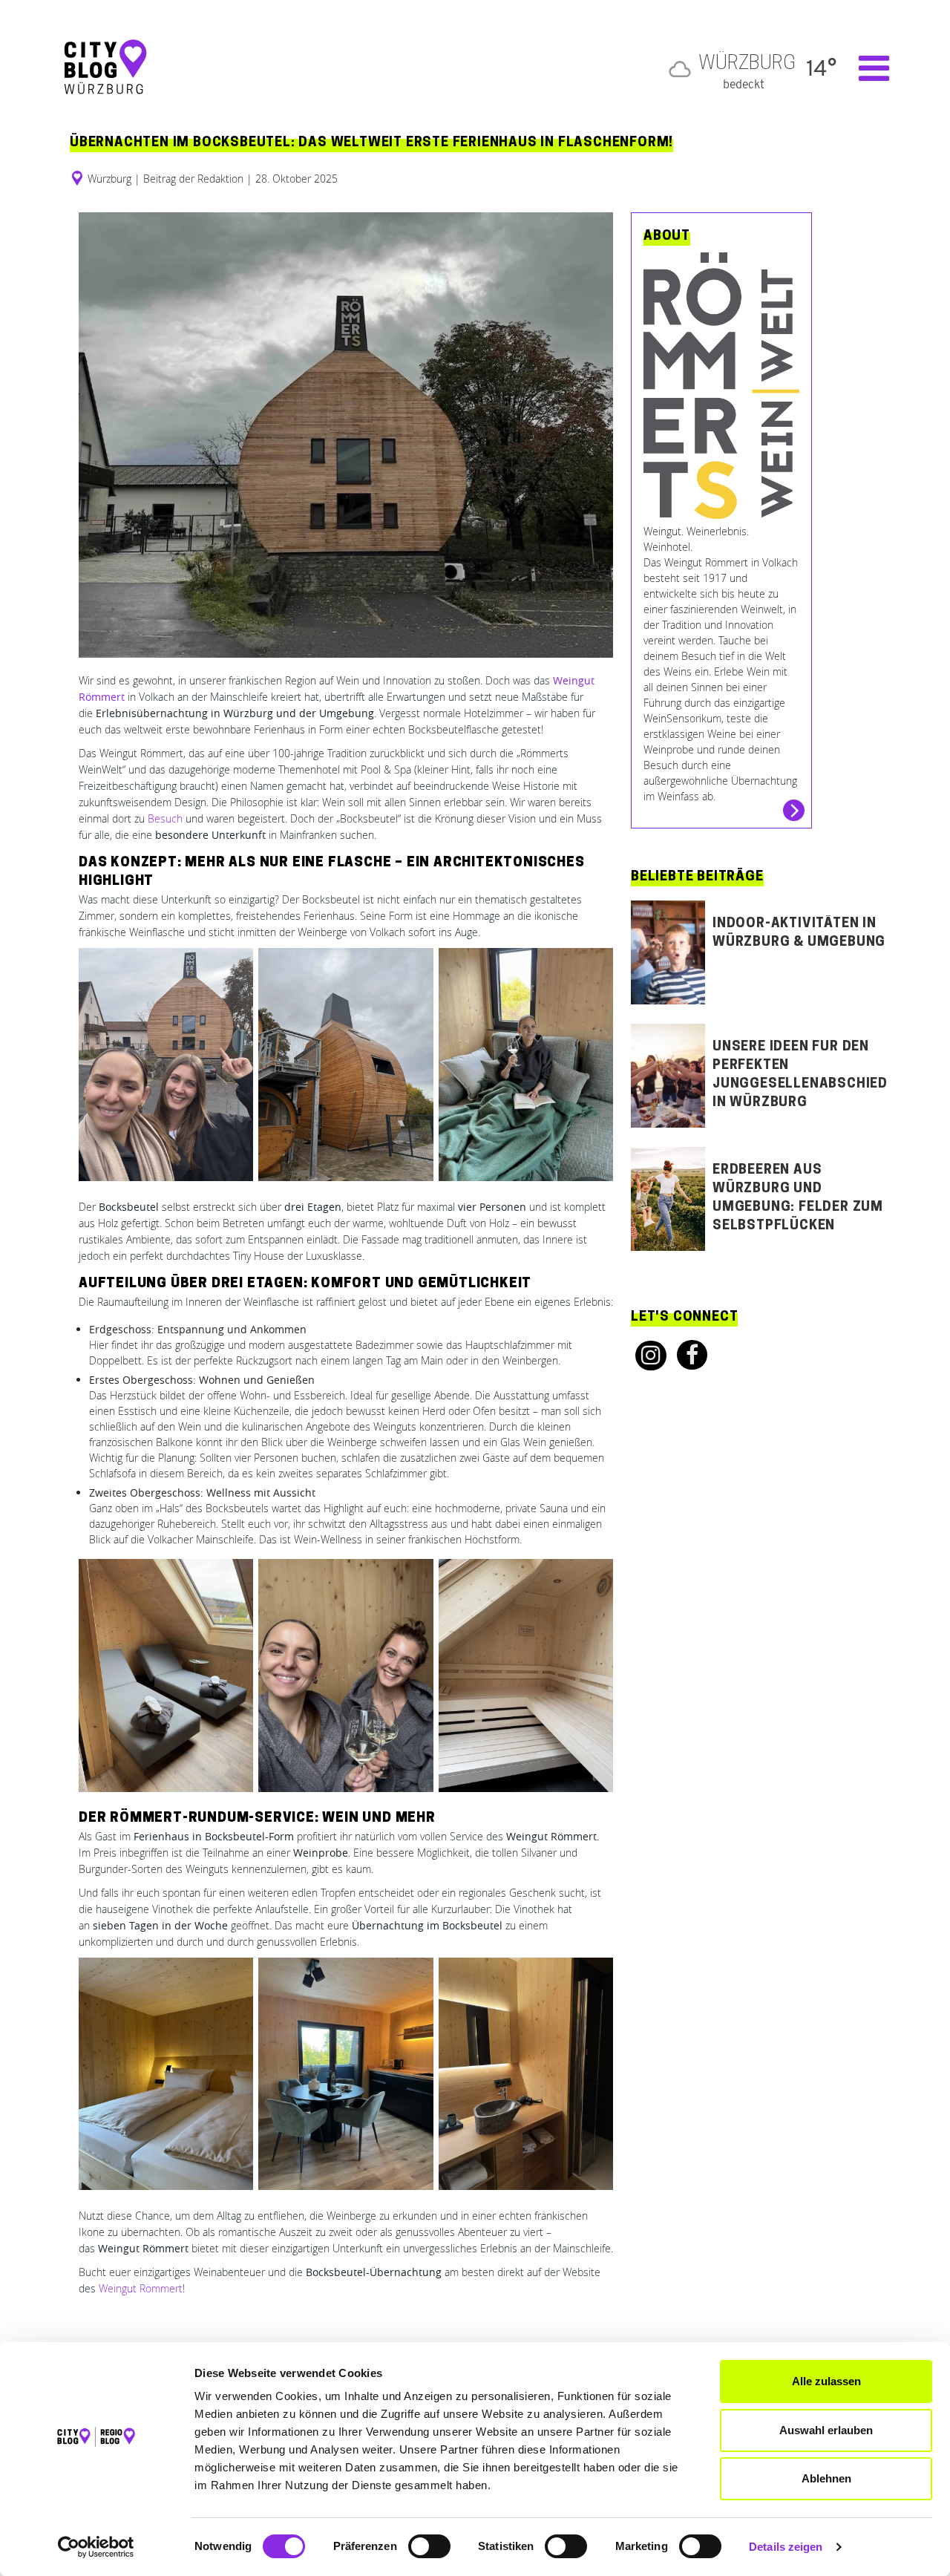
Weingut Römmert (141, 2288)
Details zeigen (786, 2547)
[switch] (429, 2546)
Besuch (165, 818)
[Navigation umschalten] (867, 68)
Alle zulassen (826, 2381)
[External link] (646, 1356)
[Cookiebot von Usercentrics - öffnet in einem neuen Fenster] (96, 2547)
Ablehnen (826, 2478)
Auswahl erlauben (826, 2430)
